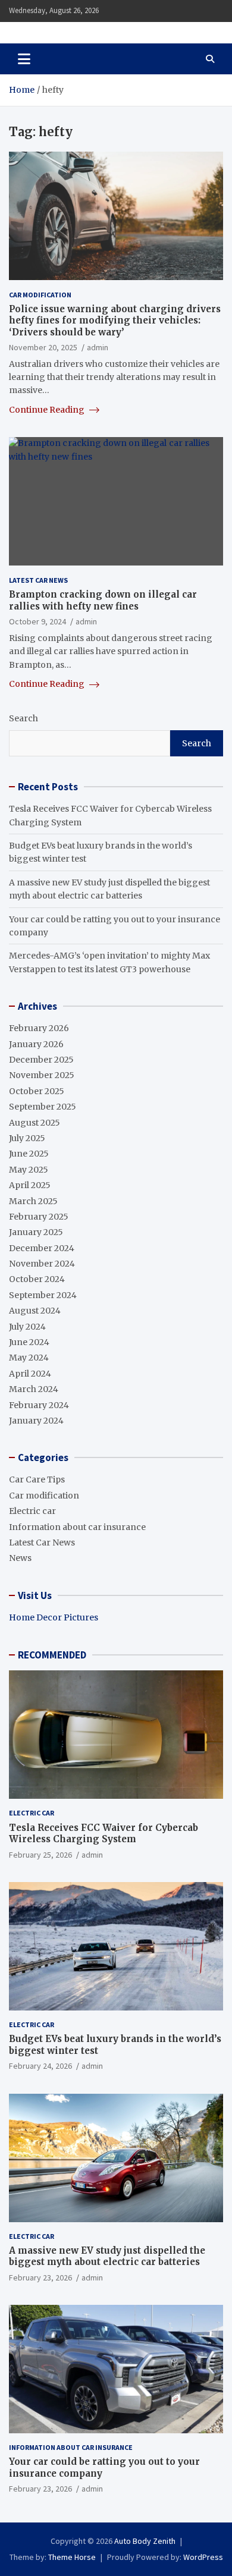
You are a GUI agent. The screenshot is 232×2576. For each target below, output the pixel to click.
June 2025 (29, 1154)
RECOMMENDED (52, 1655)
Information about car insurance (77, 1527)
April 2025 (30, 1185)
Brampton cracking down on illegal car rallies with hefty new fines (103, 600)
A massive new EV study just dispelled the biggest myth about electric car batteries (107, 2256)
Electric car (32, 1511)
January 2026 (36, 1044)
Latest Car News (38, 580)
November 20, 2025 (43, 347)
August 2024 (35, 1311)
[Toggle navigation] (24, 59)
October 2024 (37, 1279)
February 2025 (39, 1217)
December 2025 (41, 1060)
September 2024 (43, 1295)
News (20, 1558)
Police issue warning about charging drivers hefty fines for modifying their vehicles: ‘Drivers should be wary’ (115, 321)
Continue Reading (48, 410)
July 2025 (27, 1138)
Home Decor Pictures (54, 1617)
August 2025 (35, 1123)
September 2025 (43, 1107)
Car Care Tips (37, 1479)
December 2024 (42, 1248)
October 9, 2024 (37, 621)
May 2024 (29, 1358)
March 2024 (34, 1389)
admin (98, 347)
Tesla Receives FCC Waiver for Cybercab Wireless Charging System (104, 1834)
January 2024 (36, 1421)
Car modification (40, 295)
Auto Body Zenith (145, 2541)
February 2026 (39, 1028)
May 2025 (29, 1170)
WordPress (203, 2557)
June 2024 (29, 1342)
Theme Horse (72, 2557)
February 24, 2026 (40, 2066)
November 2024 (42, 1264)
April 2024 (30, 1374)
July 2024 (27, 1327)
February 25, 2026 (40, 1855)
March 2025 (33, 1201)
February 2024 (39, 1405)
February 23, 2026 (40, 2277)
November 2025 (42, 1075)
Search (23, 718)
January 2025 (36, 1232)
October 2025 (37, 1091)
